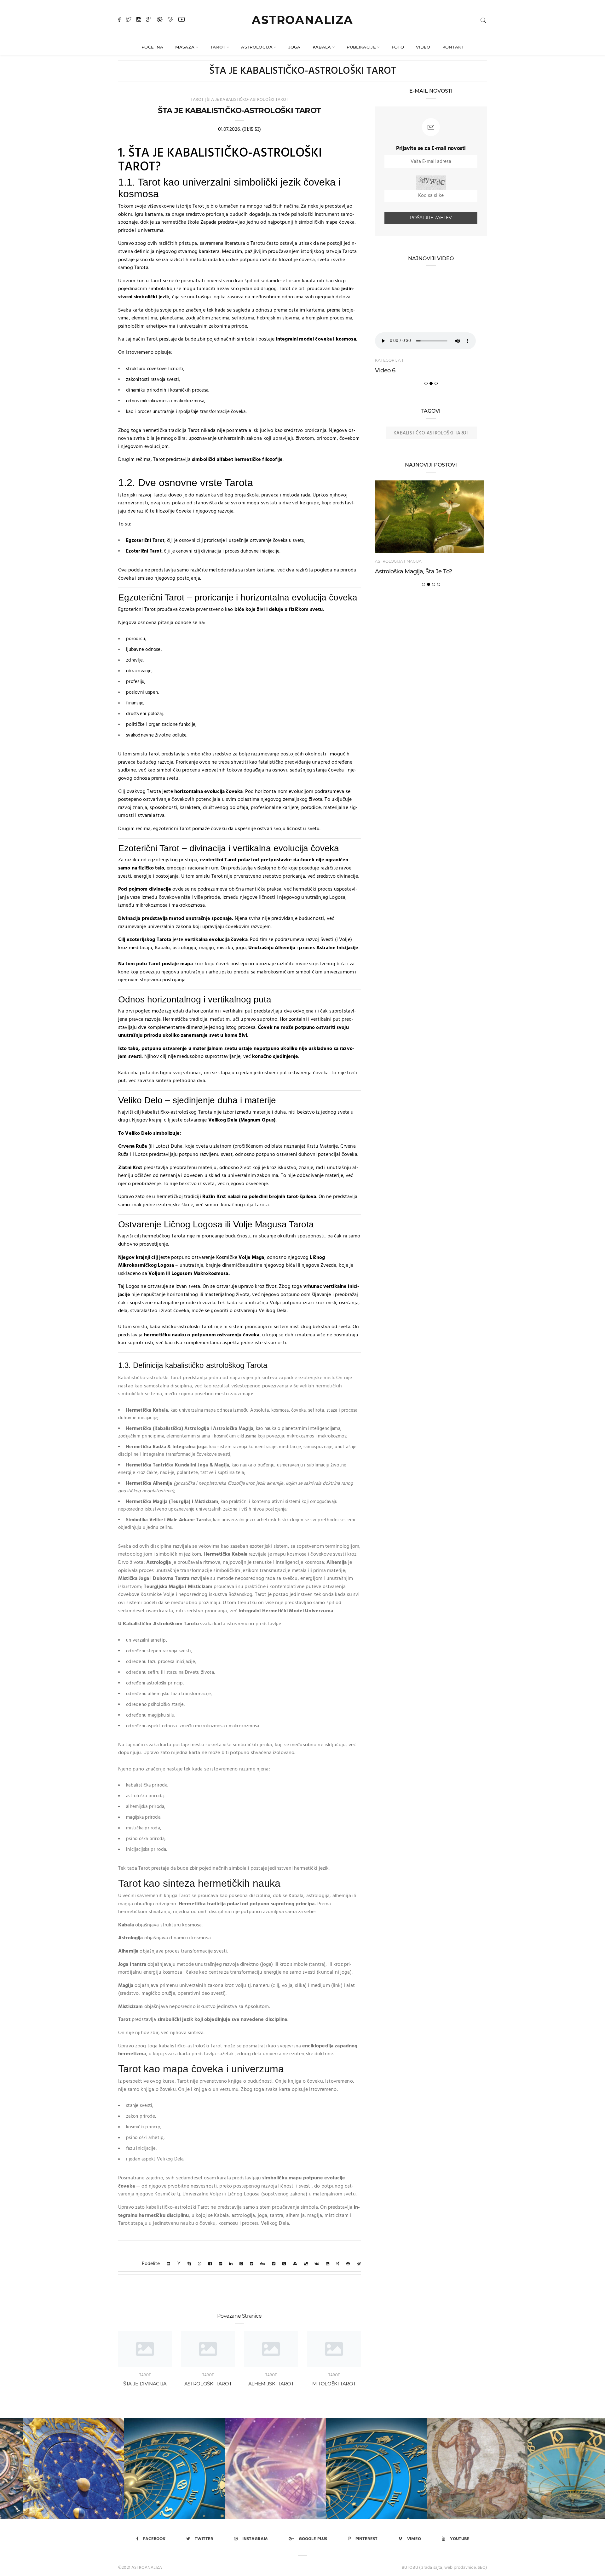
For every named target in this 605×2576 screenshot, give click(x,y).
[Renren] (348, 2264)
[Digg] (263, 2264)
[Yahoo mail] (179, 2264)
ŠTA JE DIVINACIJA (145, 2384)
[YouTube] (181, 20)
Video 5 (385, 370)
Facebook (154, 2539)
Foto (398, 47)
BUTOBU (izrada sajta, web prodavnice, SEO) (444, 2568)
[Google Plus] (149, 20)
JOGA (294, 47)
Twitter (204, 2539)
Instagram (255, 2539)
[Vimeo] (170, 20)
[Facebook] (119, 20)
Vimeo (414, 2539)
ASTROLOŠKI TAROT (208, 2384)
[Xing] (338, 2264)
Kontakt (453, 47)
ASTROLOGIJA (257, 47)
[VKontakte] (317, 2264)
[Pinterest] (160, 20)
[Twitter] (129, 20)
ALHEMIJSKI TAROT (271, 2384)
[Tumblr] (284, 2264)
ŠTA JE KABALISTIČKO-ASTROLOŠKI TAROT (248, 100)
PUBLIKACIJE (361, 47)
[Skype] (189, 2264)
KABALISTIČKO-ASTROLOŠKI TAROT (431, 433)
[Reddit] (274, 2264)
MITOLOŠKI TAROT (334, 2384)
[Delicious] (306, 2264)
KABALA (322, 47)
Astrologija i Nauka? (402, 571)
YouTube (460, 2539)
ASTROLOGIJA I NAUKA (398, 561)
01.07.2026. (229, 129)
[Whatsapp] (200, 2264)
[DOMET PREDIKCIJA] (252, 2469)
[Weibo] (359, 2264)
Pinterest (366, 2539)
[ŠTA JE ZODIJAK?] (454, 2469)
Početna (152, 47)
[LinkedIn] (231, 2264)
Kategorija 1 (389, 360)
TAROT (218, 47)
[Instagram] (139, 20)
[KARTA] (353, 2469)
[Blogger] (328, 2264)
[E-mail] (168, 2264)
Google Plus (313, 2539)
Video (423, 47)
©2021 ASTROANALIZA (140, 2568)
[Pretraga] (483, 20)
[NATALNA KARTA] (151, 2469)
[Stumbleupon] (295, 2264)
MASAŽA (185, 47)
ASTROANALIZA (302, 20)
